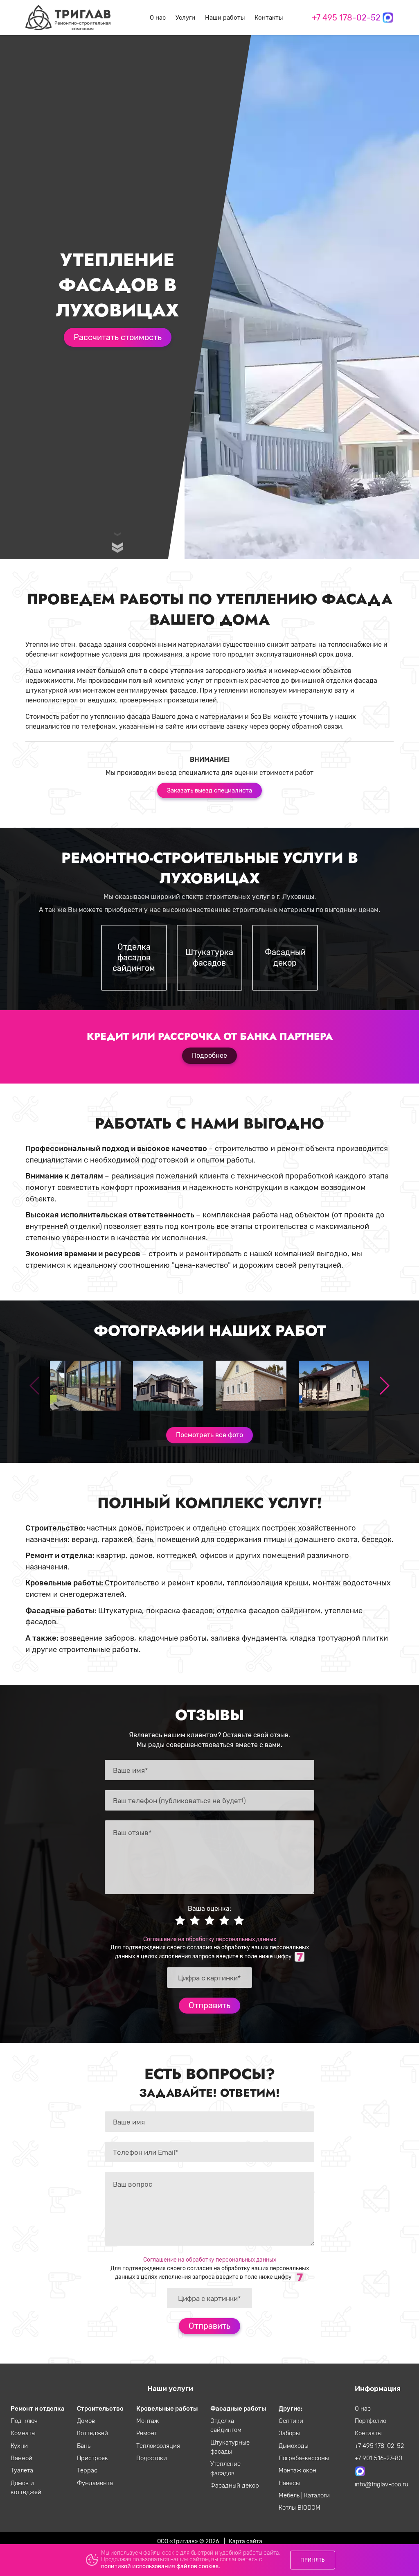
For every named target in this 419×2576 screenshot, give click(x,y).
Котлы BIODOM (300, 2508)
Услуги (185, 18)
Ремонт (147, 2433)
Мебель (290, 2495)
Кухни (19, 2446)
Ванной (21, 2458)
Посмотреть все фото (209, 1435)
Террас (87, 2470)
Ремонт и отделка (38, 2409)
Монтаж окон (297, 2470)
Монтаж (148, 2421)
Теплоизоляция (158, 2446)
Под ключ (24, 2421)
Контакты (269, 18)
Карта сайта (246, 2541)
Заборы (289, 2433)
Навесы (289, 2483)
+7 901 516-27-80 (378, 2458)
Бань (84, 2446)
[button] (384, 1386)
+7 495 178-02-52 (346, 18)
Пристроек (92, 2458)
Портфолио (371, 2421)
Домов (86, 2421)
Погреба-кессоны (304, 2458)
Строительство (100, 2409)
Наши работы (225, 18)
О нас (158, 18)
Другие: (291, 2409)
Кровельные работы (167, 2409)
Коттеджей (92, 2433)
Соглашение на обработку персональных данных (210, 1939)
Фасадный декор (235, 2486)
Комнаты (23, 2433)
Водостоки (152, 2458)
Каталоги (317, 2495)
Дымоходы (294, 2446)
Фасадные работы (238, 2409)
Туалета (22, 2470)
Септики (291, 2421)
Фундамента (95, 2483)
